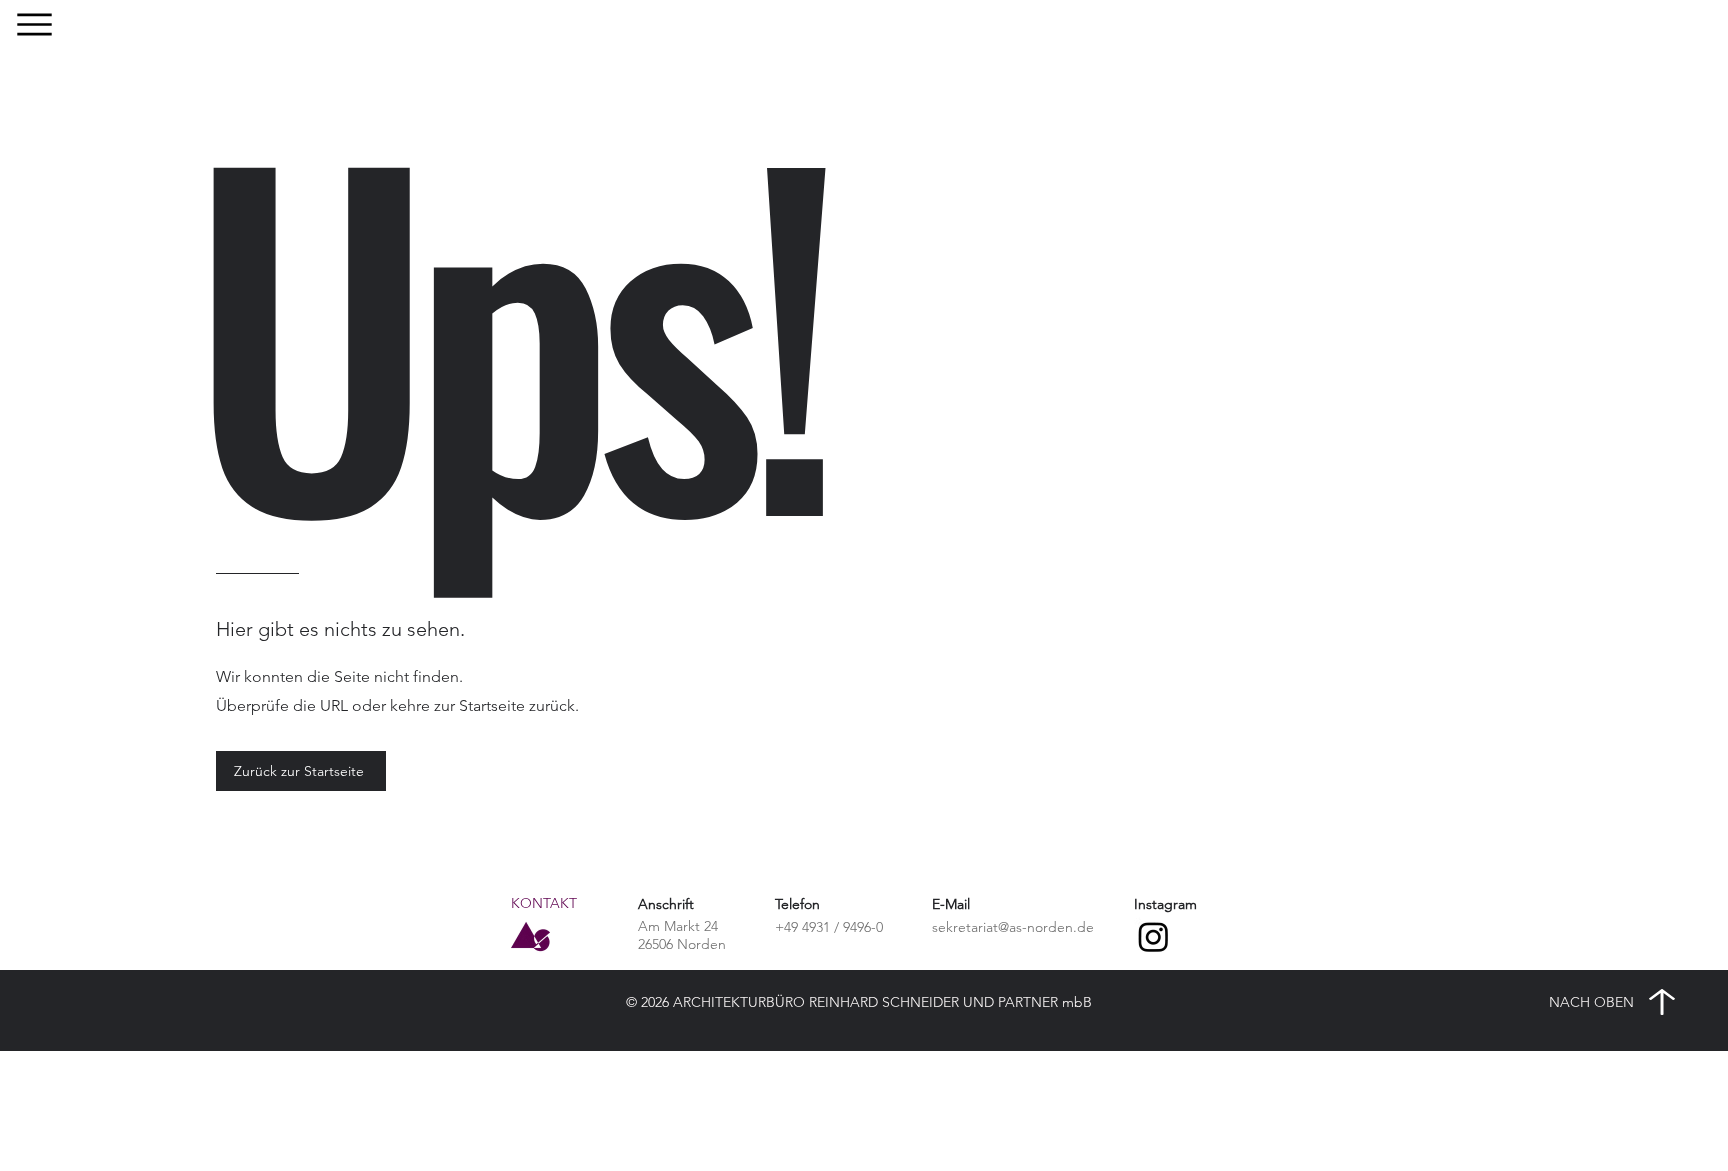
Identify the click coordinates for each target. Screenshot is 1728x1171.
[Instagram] (1153, 936)
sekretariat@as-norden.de (1013, 927)
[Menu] (34, 24)
